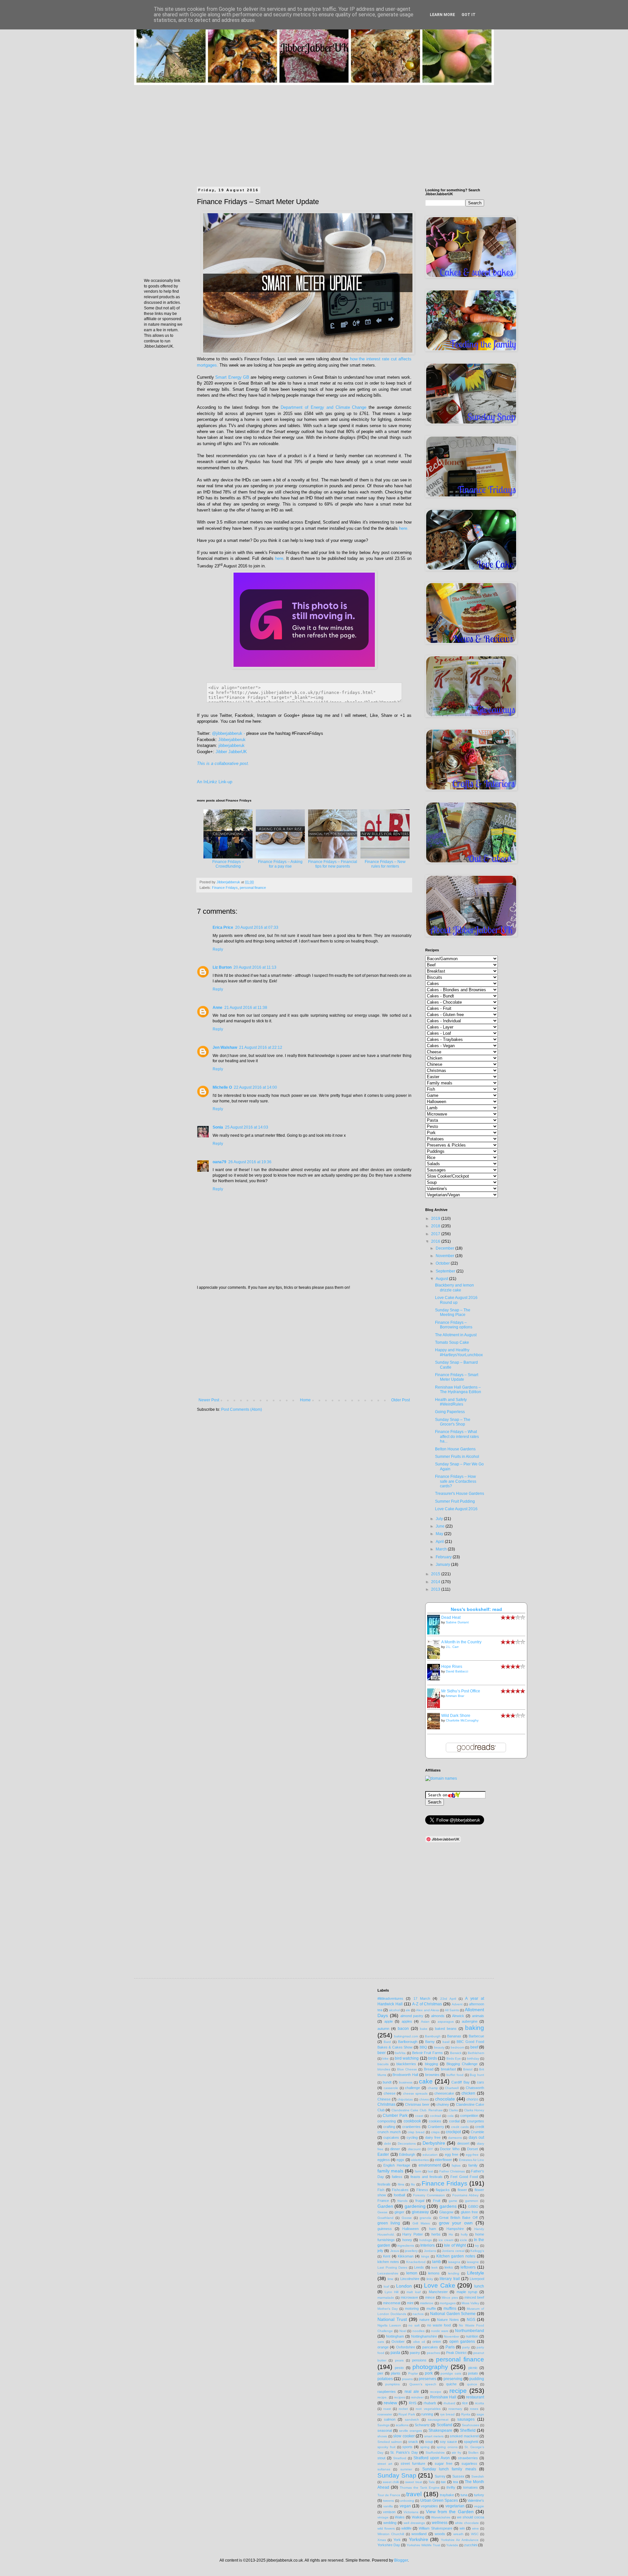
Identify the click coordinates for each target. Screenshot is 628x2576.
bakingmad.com (406, 2036)
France (383, 2201)
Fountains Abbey (465, 2195)
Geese (383, 2212)
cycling (412, 2137)
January (443, 1565)
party (466, 2347)
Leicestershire (388, 2273)
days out (476, 2137)
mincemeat (392, 2303)
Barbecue (476, 2036)
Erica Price (223, 927)
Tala (432, 2482)
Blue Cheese (407, 2069)
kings (425, 2256)
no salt (414, 2325)
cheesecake (444, 2093)
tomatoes (471, 2487)
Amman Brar (455, 1696)
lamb (436, 2262)
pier (380, 2373)
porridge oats (451, 2373)
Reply (218, 949)
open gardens (462, 2342)
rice (465, 2403)
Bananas (454, 2036)
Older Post (401, 1400)
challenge (412, 2088)
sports (407, 2447)
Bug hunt (477, 2075)
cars (480, 2082)
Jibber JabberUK (231, 752)
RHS (413, 2403)
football (399, 2195)
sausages (466, 2419)
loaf (386, 2286)
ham (433, 2229)
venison (389, 2512)
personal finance (253, 888)
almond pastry (412, 2016)
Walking (418, 2517)
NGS (471, 2320)
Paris (450, 2347)
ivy (477, 2246)
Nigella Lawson (389, 2325)
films (401, 2184)
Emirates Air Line (471, 2160)
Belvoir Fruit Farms (427, 2053)
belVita (400, 2053)
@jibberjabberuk (227, 733)
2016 (436, 1241)
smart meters (434, 2436)
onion (437, 2342)
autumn (383, 2029)
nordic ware (440, 2331)
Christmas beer (417, 2104)
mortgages (448, 2303)
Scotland (445, 2425)
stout (381, 2458)
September (446, 1271)
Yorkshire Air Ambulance (460, 2540)
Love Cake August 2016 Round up (456, 1300)
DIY (430, 2149)
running (427, 2414)
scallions (402, 2425)
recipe (458, 2391)
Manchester (438, 2292)
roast (387, 2409)
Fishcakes (400, 2190)
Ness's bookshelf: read (476, 1609)
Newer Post (209, 1400)
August (442, 1279)
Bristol (468, 2069)
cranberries (411, 2127)
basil (446, 2042)
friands (402, 2201)
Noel (403, 2331)
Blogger (401, 2560)
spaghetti (471, 2442)
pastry (415, 2353)
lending (454, 2273)
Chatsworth (475, 2088)
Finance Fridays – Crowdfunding (228, 864)
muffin (431, 2308)
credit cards (460, 2127)
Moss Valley (470, 2303)
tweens (388, 2501)
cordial (454, 2121)
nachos (418, 2314)
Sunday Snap (397, 2475)
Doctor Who (450, 2149)
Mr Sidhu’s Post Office (461, 1691)
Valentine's (476, 2500)
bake (424, 2029)
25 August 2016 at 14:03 (247, 1127)
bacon (403, 2029)
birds (433, 2058)
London (404, 2286)
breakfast (448, 2069)
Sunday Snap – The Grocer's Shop (453, 1422)
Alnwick (458, 2016)
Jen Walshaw (225, 1047)
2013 (436, 1589)
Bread (429, 2069)
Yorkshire (419, 2539)
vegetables (429, 2506)
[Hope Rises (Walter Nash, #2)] (435, 1679)
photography (430, 2367)
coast (419, 2116)
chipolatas (405, 2099)
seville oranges (410, 2431)
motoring (412, 2308)
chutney (443, 2104)
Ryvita (466, 2414)
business (406, 2082)
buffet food (455, 2075)
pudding (477, 2379)
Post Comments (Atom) (242, 1409)
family (473, 2165)
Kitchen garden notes (456, 2256)
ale (408, 2010)
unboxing (407, 2501)
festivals (384, 2184)
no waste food (439, 2325)
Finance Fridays (225, 888)
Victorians (411, 2512)
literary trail (450, 2279)
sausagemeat (438, 2420)
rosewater (385, 2414)
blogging (431, 2064)
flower (462, 2190)
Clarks (453, 2110)
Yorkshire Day (389, 2545)
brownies (432, 2075)
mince (430, 2297)
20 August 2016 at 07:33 (257, 927)
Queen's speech (423, 2384)
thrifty (451, 2487)
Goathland (385, 2218)
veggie (479, 2506)
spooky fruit (386, 2447)
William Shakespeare (435, 2528)
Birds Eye (454, 2058)
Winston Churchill (391, 2534)
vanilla (388, 2506)
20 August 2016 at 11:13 (255, 967)
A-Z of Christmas (427, 2004)
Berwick (456, 2053)
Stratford (400, 2458)
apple (389, 2021)
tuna (464, 2495)
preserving (453, 2379)
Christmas (386, 2104)
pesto (399, 2368)
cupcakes (391, 2137)
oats (381, 2342)
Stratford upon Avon (432, 2458)
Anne (218, 1008)
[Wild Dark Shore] (435, 1728)
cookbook (412, 2121)
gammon (472, 2201)
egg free (452, 2154)
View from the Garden (450, 2512)
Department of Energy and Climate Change (323, 407)
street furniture (413, 2464)
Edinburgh (407, 2154)
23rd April (448, 1999)
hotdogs (426, 2240)
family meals (390, 2171)
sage (480, 2414)
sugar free (444, 2464)
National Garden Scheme (453, 2314)
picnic (473, 2368)
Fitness (422, 2190)
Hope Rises (452, 1667)
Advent (457, 2004)
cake (426, 2081)
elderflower (443, 2160)
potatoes (385, 2379)
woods (440, 2534)
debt (387, 2144)
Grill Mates (421, 2223)
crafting (389, 2127)
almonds (438, 2016)
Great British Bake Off (458, 2218)
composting (387, 2121)
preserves (427, 2379)
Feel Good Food (464, 2177)
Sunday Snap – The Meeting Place (453, 1312)
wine (475, 2528)
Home (305, 1400)
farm (418, 2171)
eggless (384, 2160)
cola (451, 2116)
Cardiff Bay (460, 2082)
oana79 (219, 1162)
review (390, 2403)
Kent (387, 2256)
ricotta (480, 2403)
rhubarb (430, 2403)
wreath (458, 2534)
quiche (451, 2384)
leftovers (468, 2267)
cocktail (435, 2116)
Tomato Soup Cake (452, 1342)
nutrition (472, 2336)
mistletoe (427, 2303)
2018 (436, 1226)
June (441, 1526)
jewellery (411, 2251)
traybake (447, 2495)
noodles (419, 2331)
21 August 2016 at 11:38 (246, 1008)
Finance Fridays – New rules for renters (385, 864)
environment (430, 2165)
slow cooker (404, 2436)
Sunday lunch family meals (449, 2469)
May (440, 1534)
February (444, 1557)
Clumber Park (395, 2116)
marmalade (386, 2298)
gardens (448, 2206)
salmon (390, 2419)
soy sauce (448, 2442)
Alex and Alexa (427, 2010)
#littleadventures (390, 1998)
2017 (436, 1234)
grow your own (456, 2223)
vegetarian (455, 2506)
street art (385, 2464)
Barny (430, 2042)
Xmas (382, 2540)
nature (424, 2320)
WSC (475, 2534)
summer (406, 2469)
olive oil (419, 2342)
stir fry (456, 2453)
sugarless (469, 2464)
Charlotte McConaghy (462, 1720)
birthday (473, 2058)
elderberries (420, 2160)
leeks (449, 2267)
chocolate (445, 2099)
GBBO (473, 2206)
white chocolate (467, 2523)
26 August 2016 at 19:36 (250, 1162)
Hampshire (455, 2229)
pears (399, 2360)
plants (396, 2373)
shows (382, 2436)
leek (435, 2267)
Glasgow (446, 2212)
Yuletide (452, 2545)
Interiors (427, 2245)
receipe (436, 2392)
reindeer (417, 2397)
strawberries (468, 2458)
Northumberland (470, 2331)
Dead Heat (451, 1617)
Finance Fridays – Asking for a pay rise (280, 864)
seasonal (385, 2430)
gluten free (470, 2212)
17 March (422, 1998)
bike (385, 2058)
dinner (395, 2149)
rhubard (449, 2403)
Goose (407, 2218)
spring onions (447, 2447)
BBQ (423, 2047)
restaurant (475, 2397)
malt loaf (414, 2292)
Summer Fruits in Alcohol (457, 1457)
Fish (381, 2190)
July (440, 1519)
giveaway (420, 2212)
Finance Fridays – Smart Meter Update (457, 1377)
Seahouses (471, 2425)
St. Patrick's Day (404, 2452)
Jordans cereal (453, 2251)
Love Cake (440, 2285)
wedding (390, 2523)
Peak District (456, 2353)
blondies (384, 2069)
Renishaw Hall (443, 2397)
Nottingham (395, 2336)
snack (413, 2442)
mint (410, 2303)
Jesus (395, 2251)
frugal (420, 2201)
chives (424, 2099)
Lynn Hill (392, 2292)
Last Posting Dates (392, 2267)
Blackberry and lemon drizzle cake (454, 1288)
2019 (436, 1219)
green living (389, 2223)
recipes (400, 2397)
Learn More (442, 15)
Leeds (419, 2267)
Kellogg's (477, 2251)
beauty (439, 2047)
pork (429, 2373)
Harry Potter (413, 2234)
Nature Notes (448, 2320)
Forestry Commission (429, 2195)
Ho (451, 2234)
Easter (383, 2154)
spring (425, 2447)
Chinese (384, 2099)
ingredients (406, 2246)
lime (391, 2279)
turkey (479, 2495)
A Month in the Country (461, 1642)
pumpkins (392, 2384)
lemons (434, 2273)
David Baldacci (457, 1671)
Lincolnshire (410, 2279)
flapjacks (443, 2190)
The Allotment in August (456, 1335)
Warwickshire (441, 2517)
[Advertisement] (314, 131)
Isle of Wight (455, 2245)
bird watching (407, 2058)
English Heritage (397, 2165)
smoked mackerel (464, 2436)
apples (407, 2021)
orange (383, 2347)
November (445, 1256)
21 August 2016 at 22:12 (261, 1047)
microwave (409, 2297)
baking (475, 2028)
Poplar (413, 2373)
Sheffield (468, 2430)
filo (413, 2184)
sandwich (412, 2420)
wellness (440, 2523)
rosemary (455, 2409)
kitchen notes (388, 2262)
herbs (436, 2234)
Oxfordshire (406, 2347)
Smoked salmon (390, 2442)
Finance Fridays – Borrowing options (454, 1325)
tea (455, 2482)
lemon (412, 2273)
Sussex (458, 2476)
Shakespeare (440, 2430)
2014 (436, 1582)
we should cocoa (471, 2517)
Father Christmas (452, 2171)
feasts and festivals (427, 2177)
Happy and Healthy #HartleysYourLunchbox (459, 1352)
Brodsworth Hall (405, 2075)
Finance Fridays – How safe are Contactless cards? (456, 1481)
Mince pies (450, 2298)
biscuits (383, 2064)
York (397, 2540)
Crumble (477, 2132)
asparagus (446, 2022)
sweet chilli (391, 2482)
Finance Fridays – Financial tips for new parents (333, 864)
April (440, 1542)
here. (404, 528)
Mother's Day (388, 2309)
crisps (435, 2132)
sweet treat (414, 2482)
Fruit (437, 2201)
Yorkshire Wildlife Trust (423, 2545)
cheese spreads (415, 2093)
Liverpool (477, 2279)
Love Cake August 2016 (456, 1509)
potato (473, 2373)
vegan (405, 2506)
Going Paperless (450, 1412)
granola (425, 2218)
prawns (407, 2379)
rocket (403, 2409)
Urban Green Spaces (439, 2500)
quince (472, 2384)
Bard (387, 2042)
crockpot (453, 2132)
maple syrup (467, 2292)
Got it (469, 15)
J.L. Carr (452, 1647)
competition (469, 2116)
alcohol (394, 2010)
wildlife (406, 2528)
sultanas (384, 2469)
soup (429, 2442)
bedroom (457, 2047)
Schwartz (422, 2425)
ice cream (446, 2240)
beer (382, 2053)
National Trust (392, 2319)
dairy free (433, 2137)
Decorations (407, 2144)
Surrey (440, 2476)
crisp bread (416, 2132)
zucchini (471, 2545)
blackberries (406, 2064)
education (430, 2155)
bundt (387, 2082)
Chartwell (452, 2088)
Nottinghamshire (424, 2336)
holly (464, 2234)
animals (478, 2016)
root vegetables (428, 2409)
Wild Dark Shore (456, 1716)
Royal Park (407, 2414)
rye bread (448, 2414)
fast (430, 2171)
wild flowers (386, 2528)
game (453, 2201)
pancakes (430, 2347)
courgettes (476, 2121)
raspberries (387, 2392)
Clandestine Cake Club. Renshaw (417, 2110)
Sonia (218, 1127)
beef (474, 2047)
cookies (435, 2121)
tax (443, 2482)
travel (414, 2494)
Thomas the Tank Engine (420, 2488)
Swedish (478, 2476)
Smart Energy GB (232, 377)
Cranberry (436, 2127)
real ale (412, 2392)
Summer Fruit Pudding (455, 1501)
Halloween (410, 2229)
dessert (463, 2143)
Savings (384, 2425)
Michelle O (222, 1087)
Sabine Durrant (457, 1622)
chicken (468, 2093)
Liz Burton (222, 967)
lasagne (473, 2262)
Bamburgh (433, 2036)
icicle (463, 2240)
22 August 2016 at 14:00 (255, 1087)
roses (474, 2409)
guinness (385, 2229)
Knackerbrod (416, 2262)
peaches (433, 2353)
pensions (419, 2360)
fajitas (456, 2165)
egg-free (472, 2155)
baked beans (446, 2029)
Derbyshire (434, 2143)
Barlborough (408, 2042)
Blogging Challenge (462, 2064)
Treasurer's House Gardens (460, 1494)
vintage (383, 2517)
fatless (397, 2177)
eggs (400, 2160)
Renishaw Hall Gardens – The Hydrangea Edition (458, 1390)
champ (433, 2088)
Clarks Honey (474, 2110)
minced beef (474, 2297)
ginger (399, 2212)
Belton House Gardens (455, 1449)
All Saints (452, 2010)
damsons (455, 2138)
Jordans (430, 2251)
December (445, 1248)
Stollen (473, 2453)
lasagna (454, 2262)
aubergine (470, 2021)
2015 (436, 1574)
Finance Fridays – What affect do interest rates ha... (457, 1436)
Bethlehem (476, 2053)
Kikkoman (406, 2256)
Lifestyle (476, 2273)
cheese (390, 2093)
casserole (391, 2088)
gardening (415, 2206)
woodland (419, 2534)
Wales (400, 2517)
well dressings (414, 2523)
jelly (380, 2251)
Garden (385, 2206)
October (443, 1263)
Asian (425, 2022)
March (442, 1549)
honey (407, 2240)
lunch (479, 2286)
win (462, 2528)
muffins (450, 2308)
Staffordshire (435, 2453)
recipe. (383, 2397)
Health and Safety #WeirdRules (451, 1402)
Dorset (472, 2149)
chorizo (472, 2099)
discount (414, 2149)
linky (430, 2279)
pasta (395, 2353)
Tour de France (389, 2495)
